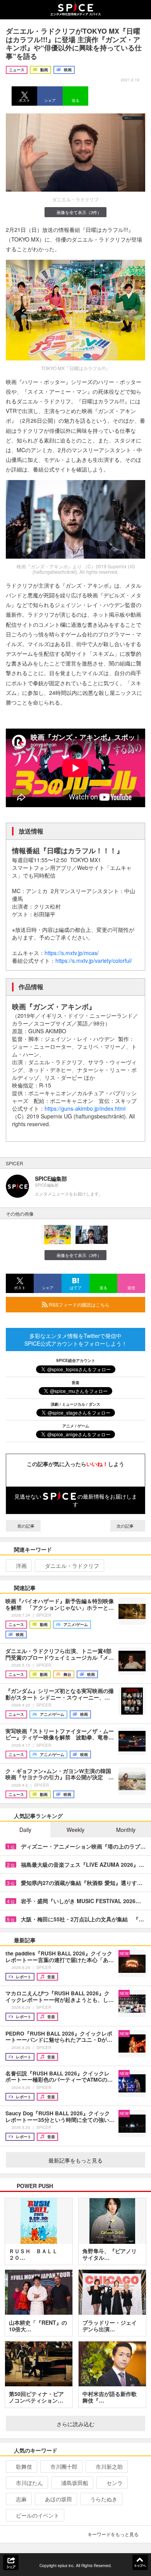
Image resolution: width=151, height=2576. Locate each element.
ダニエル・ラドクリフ (72, 1566)
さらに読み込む (75, 2424)
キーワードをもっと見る (113, 2534)
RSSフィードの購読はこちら (79, 1304)
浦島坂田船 (75, 2483)
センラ (115, 2483)
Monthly (126, 1830)
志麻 (21, 2499)
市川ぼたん (29, 2483)
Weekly (75, 1830)
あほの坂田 (58, 2499)
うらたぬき (104, 2499)
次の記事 (126, 1526)
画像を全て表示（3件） (79, 212)
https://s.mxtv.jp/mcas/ (72, 953)
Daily (25, 1830)
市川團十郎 (64, 2466)
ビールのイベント (38, 2515)
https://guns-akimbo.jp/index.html (85, 1108)
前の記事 (25, 1526)
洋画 (21, 1566)
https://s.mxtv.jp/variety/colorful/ (94, 960)
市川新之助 (109, 2466)
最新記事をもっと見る (75, 2160)
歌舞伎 (24, 2466)
